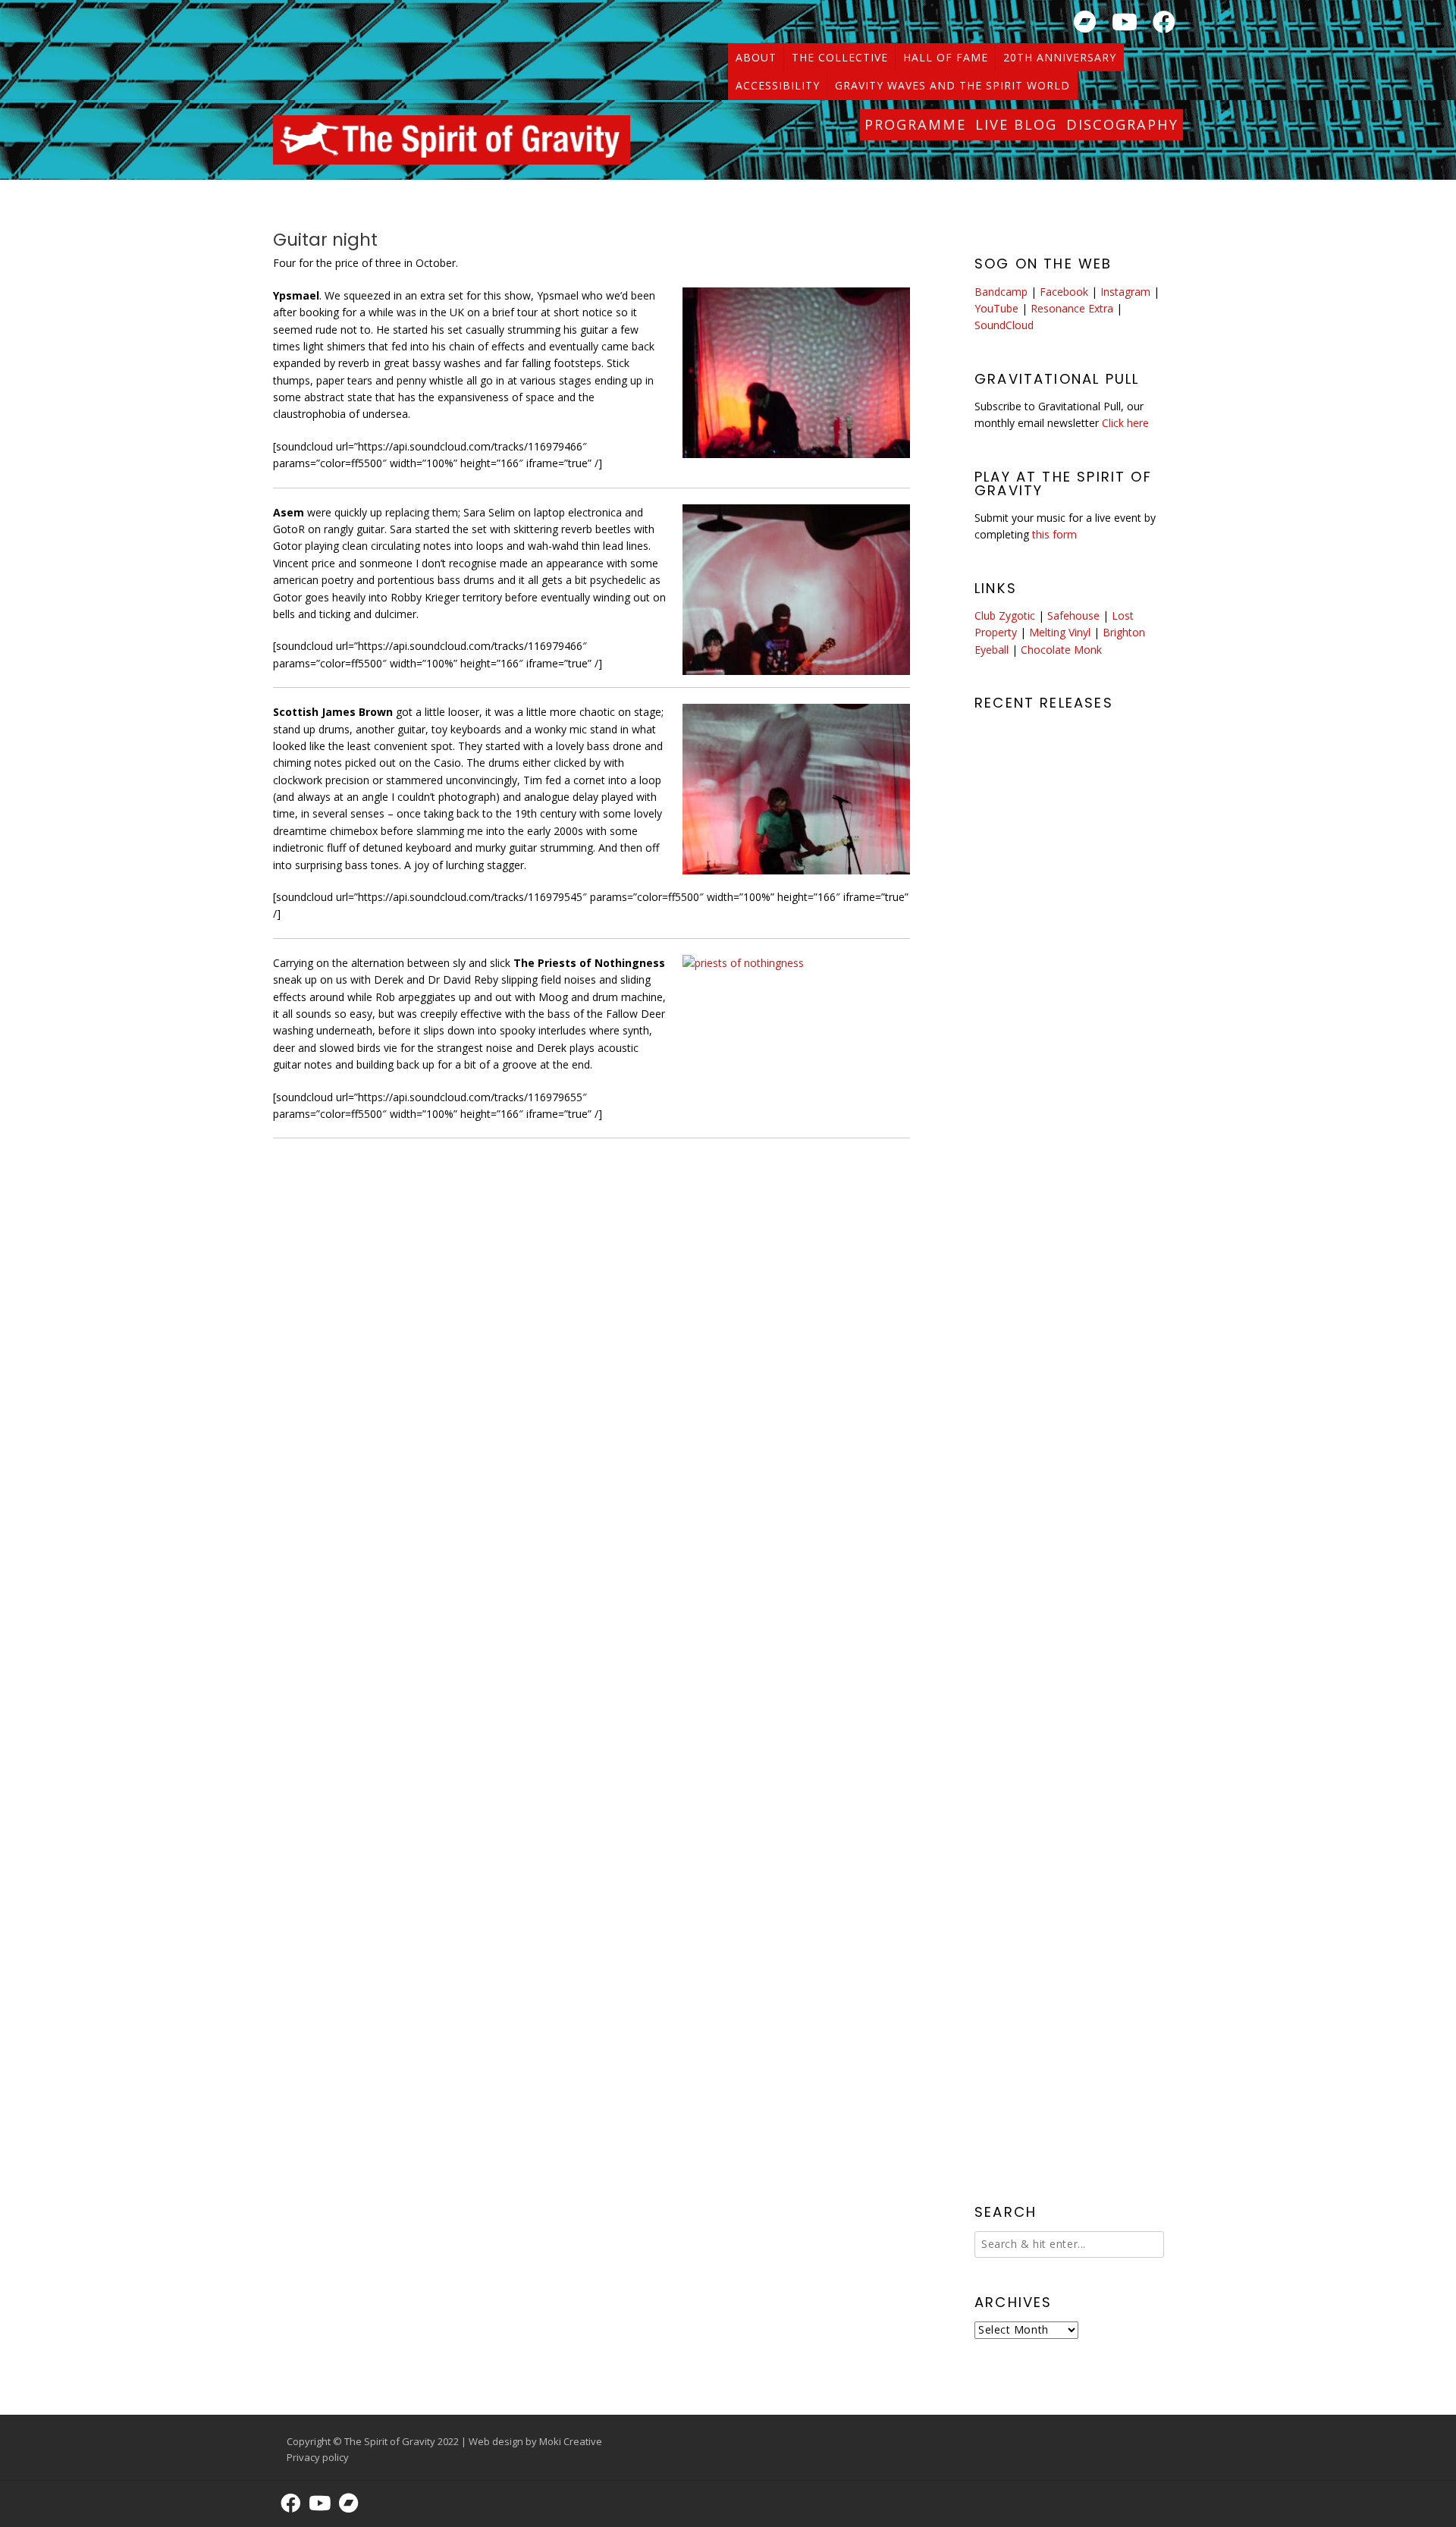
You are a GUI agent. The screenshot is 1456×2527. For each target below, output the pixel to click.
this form (1054, 534)
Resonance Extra (1072, 308)
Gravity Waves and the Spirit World (952, 85)
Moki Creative (571, 2441)
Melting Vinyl (1060, 632)
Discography (1122, 124)
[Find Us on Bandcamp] (1085, 22)
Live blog (1016, 124)
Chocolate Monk (1061, 650)
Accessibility (778, 85)
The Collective (840, 57)
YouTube (996, 308)
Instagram (1125, 292)
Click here (1125, 423)
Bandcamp (1001, 292)
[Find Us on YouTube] (1125, 22)
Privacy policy (318, 2457)
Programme (915, 124)
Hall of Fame (946, 57)
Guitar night (325, 240)
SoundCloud (1004, 325)
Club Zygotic (1005, 615)
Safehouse (1073, 615)
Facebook (1064, 292)
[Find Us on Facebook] (1164, 22)
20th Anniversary (1060, 57)
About (756, 57)
